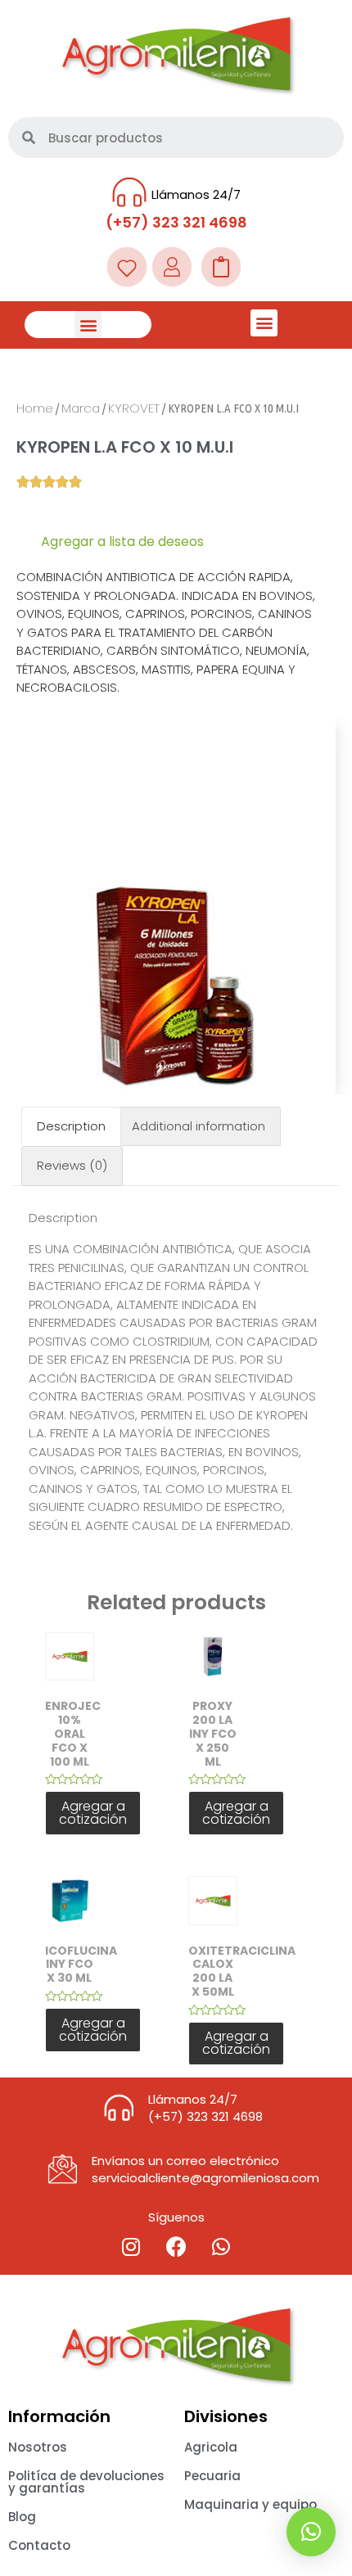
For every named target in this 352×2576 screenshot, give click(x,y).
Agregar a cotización (93, 1813)
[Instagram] (131, 2246)
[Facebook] (176, 2246)
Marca (81, 408)
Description (71, 1126)
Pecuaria (212, 2476)
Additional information (199, 1126)
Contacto (39, 2545)
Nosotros (38, 2447)
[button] (88, 325)
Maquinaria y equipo (250, 2504)
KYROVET (134, 408)
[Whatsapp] (221, 2246)
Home (35, 408)
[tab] (71, 1127)
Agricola (211, 2447)
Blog (22, 2517)
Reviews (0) (72, 1165)
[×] (311, 2532)
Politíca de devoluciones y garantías (86, 2482)
